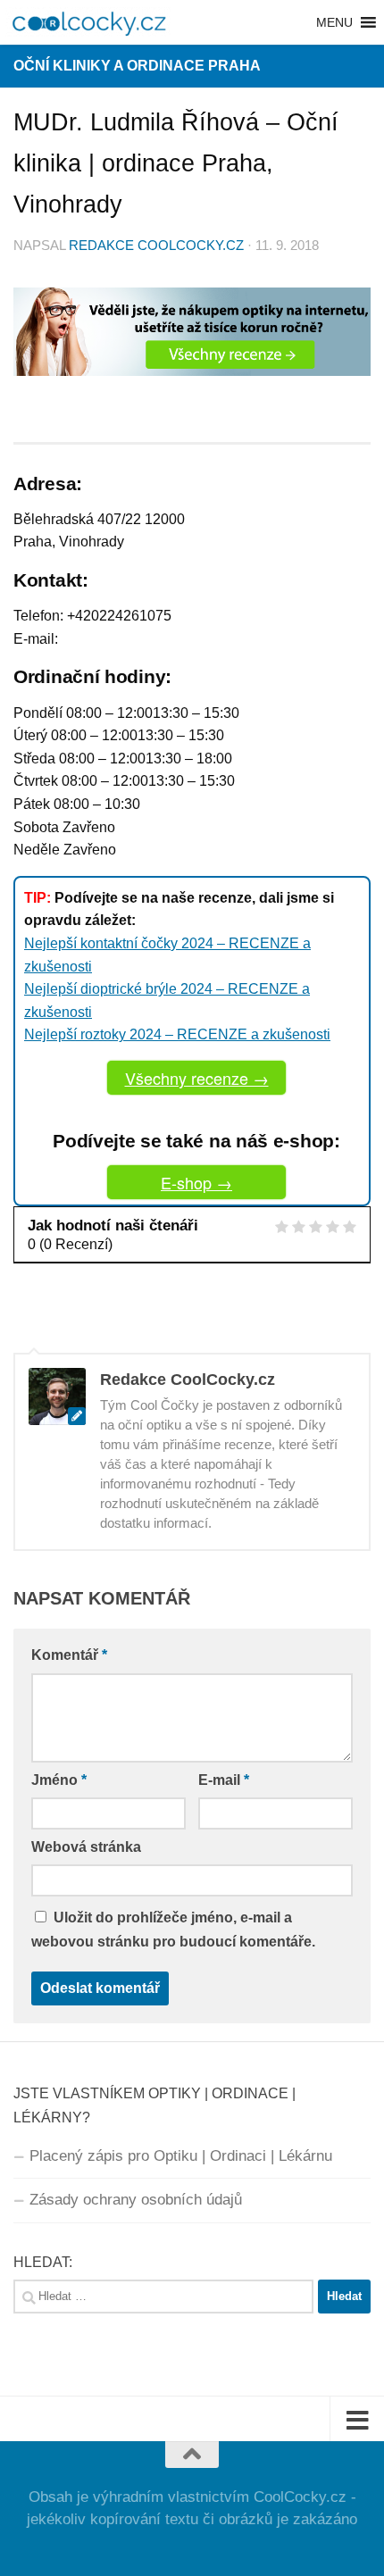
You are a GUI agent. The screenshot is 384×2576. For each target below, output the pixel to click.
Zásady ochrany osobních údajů (136, 2200)
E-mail (224, 1780)
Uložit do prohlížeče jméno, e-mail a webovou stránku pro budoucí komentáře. (173, 1930)
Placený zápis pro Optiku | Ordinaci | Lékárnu (181, 2156)
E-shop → (196, 1182)
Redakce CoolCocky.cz (156, 246)
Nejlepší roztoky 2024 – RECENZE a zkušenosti (177, 1034)
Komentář (69, 1655)
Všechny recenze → (197, 1078)
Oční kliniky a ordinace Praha (137, 66)
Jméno (59, 1780)
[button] (334, 22)
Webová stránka (86, 1847)
